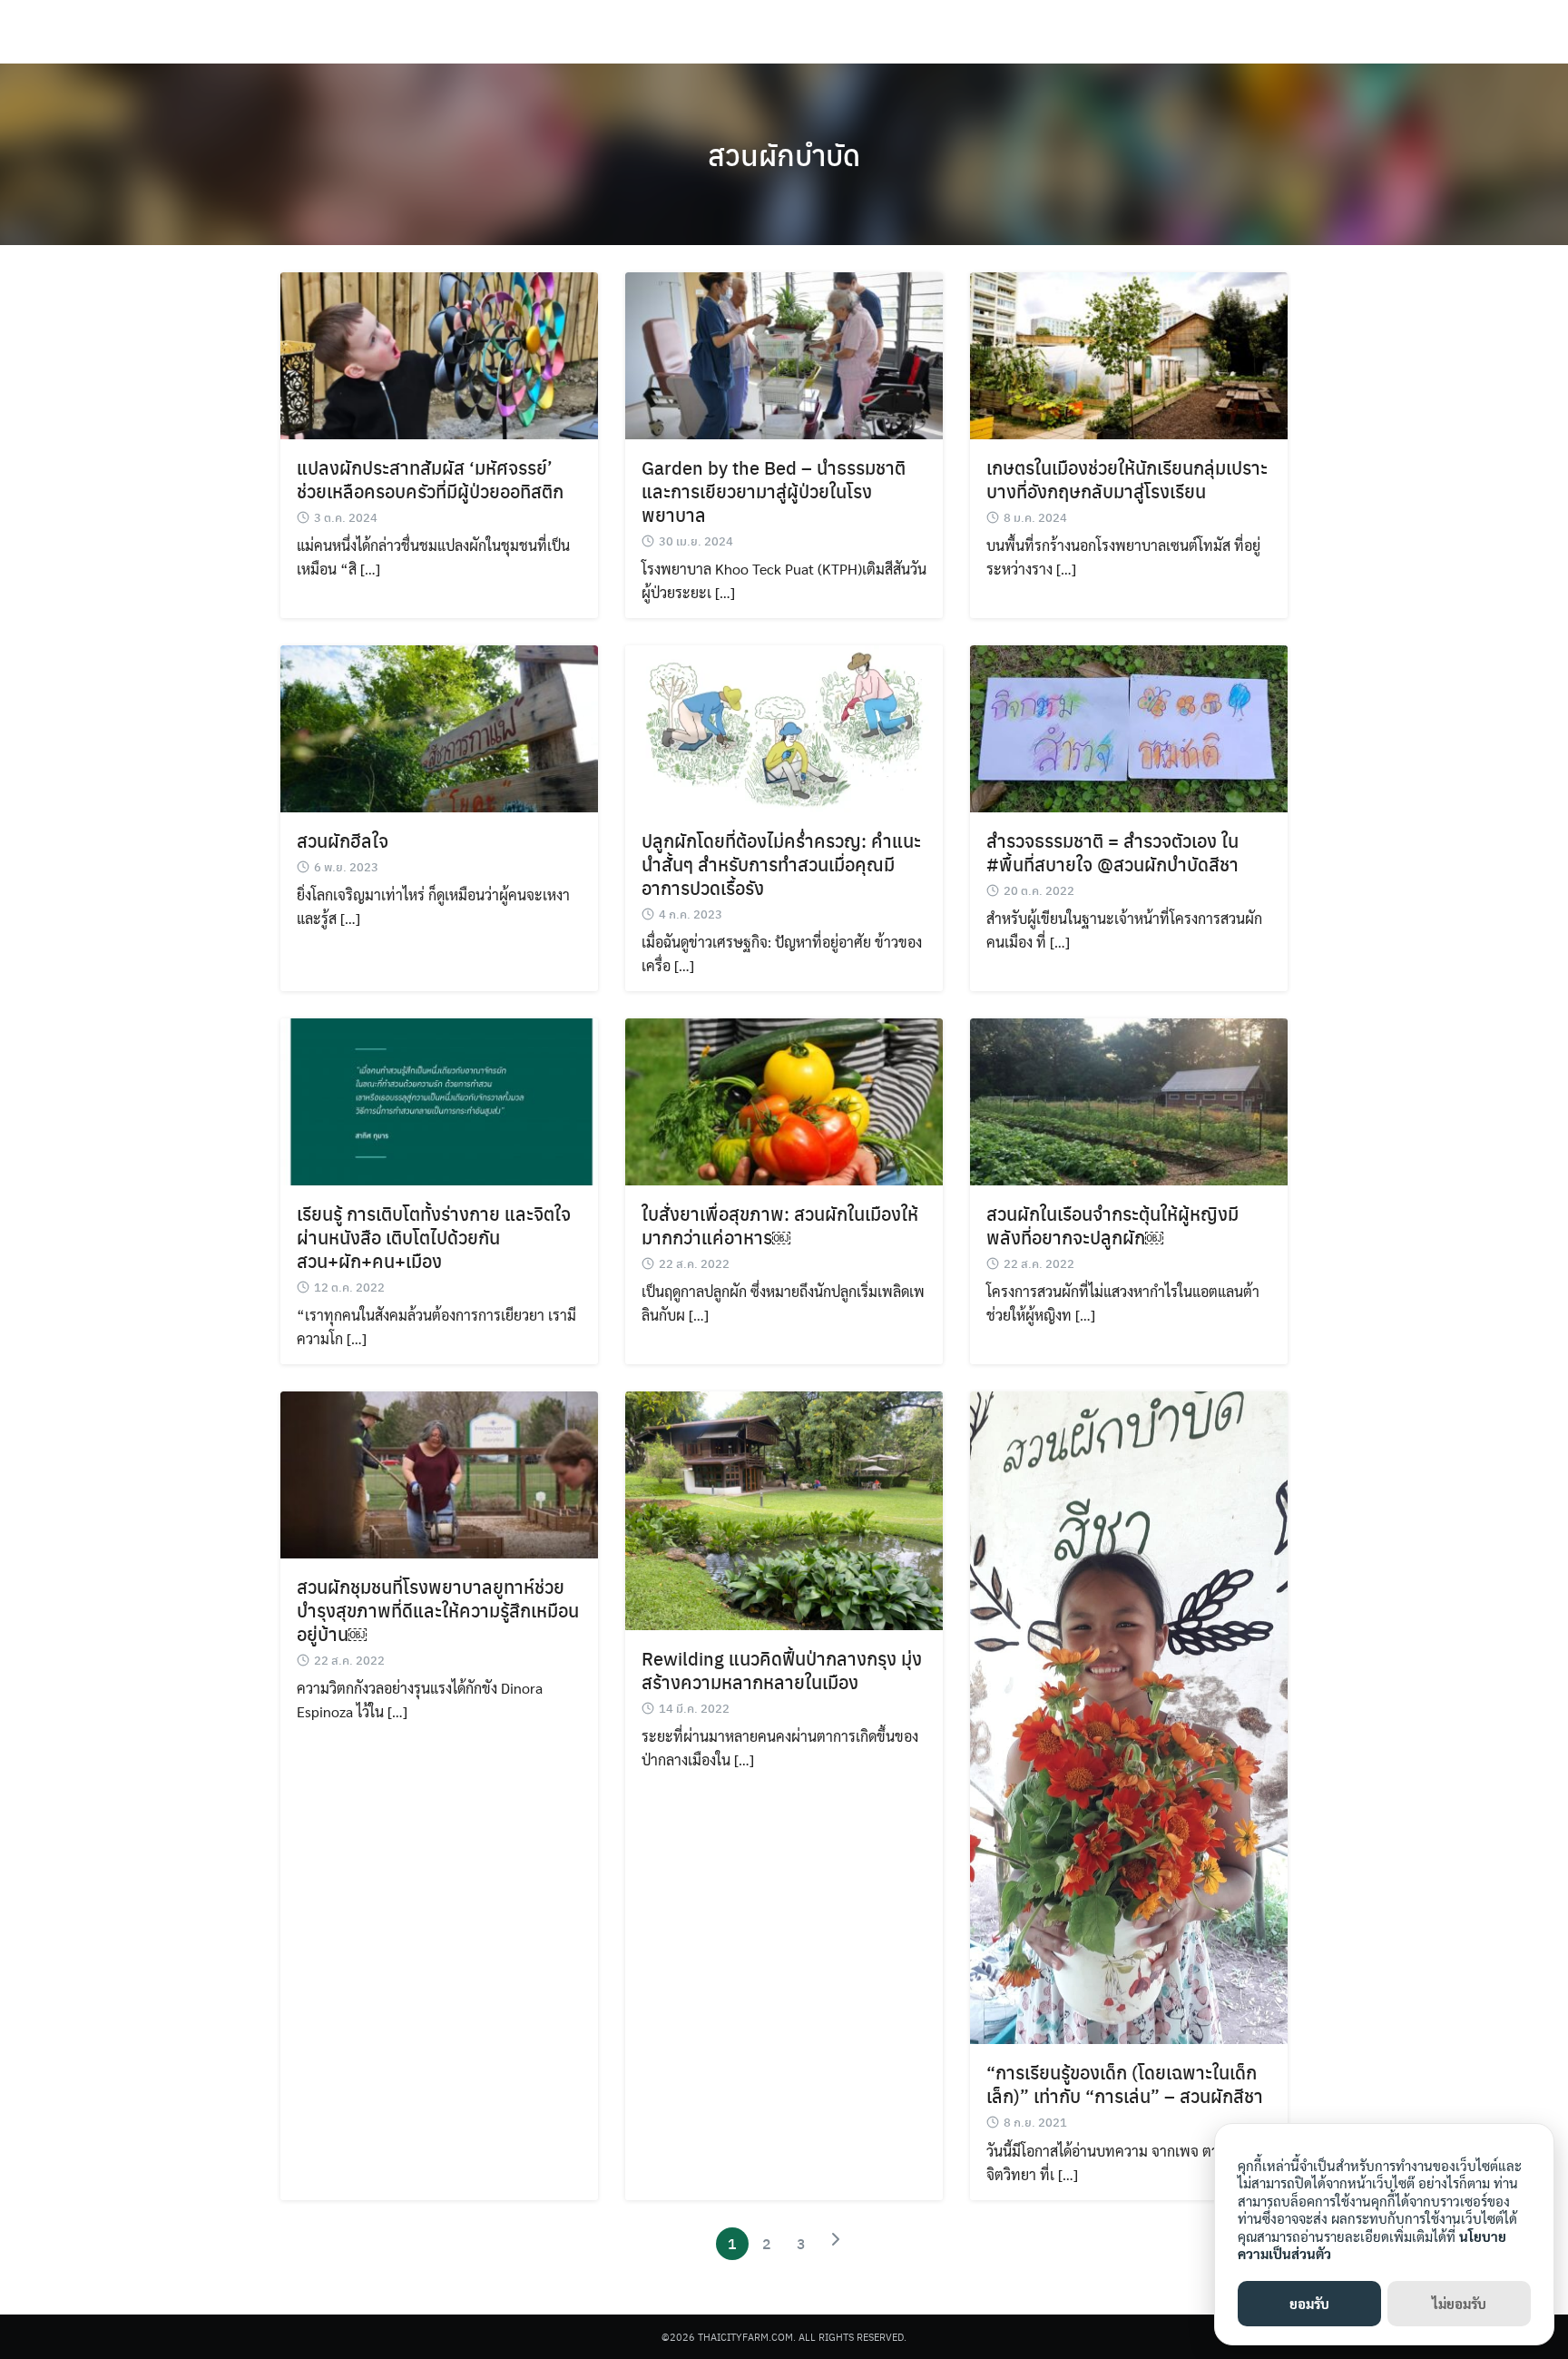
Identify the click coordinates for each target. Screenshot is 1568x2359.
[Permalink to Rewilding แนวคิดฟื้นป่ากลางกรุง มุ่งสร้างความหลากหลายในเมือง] (784, 1508)
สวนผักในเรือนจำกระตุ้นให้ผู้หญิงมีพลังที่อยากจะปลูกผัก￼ (1112, 1225)
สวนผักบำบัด (784, 154)
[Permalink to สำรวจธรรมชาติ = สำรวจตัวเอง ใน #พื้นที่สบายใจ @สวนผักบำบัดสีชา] (1129, 727)
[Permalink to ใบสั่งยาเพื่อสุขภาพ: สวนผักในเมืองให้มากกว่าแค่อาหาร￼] (784, 1100)
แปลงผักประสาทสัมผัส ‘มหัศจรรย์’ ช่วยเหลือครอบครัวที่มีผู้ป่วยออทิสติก (430, 479)
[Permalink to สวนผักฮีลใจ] (439, 727)
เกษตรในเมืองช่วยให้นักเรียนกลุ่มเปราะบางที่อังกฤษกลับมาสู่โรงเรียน (1127, 479)
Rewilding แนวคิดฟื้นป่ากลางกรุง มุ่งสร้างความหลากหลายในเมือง (782, 1670)
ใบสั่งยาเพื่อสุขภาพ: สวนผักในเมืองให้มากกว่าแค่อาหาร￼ (780, 1225)
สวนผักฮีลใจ (343, 840)
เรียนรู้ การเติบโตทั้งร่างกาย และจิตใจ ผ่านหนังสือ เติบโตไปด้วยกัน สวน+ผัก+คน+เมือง (434, 1237)
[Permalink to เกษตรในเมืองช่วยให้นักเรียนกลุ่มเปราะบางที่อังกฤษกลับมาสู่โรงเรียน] (1129, 354)
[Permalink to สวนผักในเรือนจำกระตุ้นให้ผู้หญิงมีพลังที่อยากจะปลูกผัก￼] (1129, 1100)
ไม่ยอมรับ (1459, 2303)
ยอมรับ (1309, 2303)
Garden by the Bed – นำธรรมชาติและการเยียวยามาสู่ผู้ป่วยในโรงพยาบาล (774, 491)
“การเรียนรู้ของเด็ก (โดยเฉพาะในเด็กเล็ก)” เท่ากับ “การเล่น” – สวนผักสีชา (1125, 2084)
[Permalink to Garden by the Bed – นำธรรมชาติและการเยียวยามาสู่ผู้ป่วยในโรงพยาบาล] (784, 354)
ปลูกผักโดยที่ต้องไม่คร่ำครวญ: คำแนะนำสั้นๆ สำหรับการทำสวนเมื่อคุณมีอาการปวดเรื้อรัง (781, 864)
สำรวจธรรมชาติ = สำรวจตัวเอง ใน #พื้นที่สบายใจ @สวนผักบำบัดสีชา (1112, 852)
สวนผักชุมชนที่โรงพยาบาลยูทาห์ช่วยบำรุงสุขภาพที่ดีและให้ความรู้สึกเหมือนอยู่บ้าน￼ (438, 1610)
